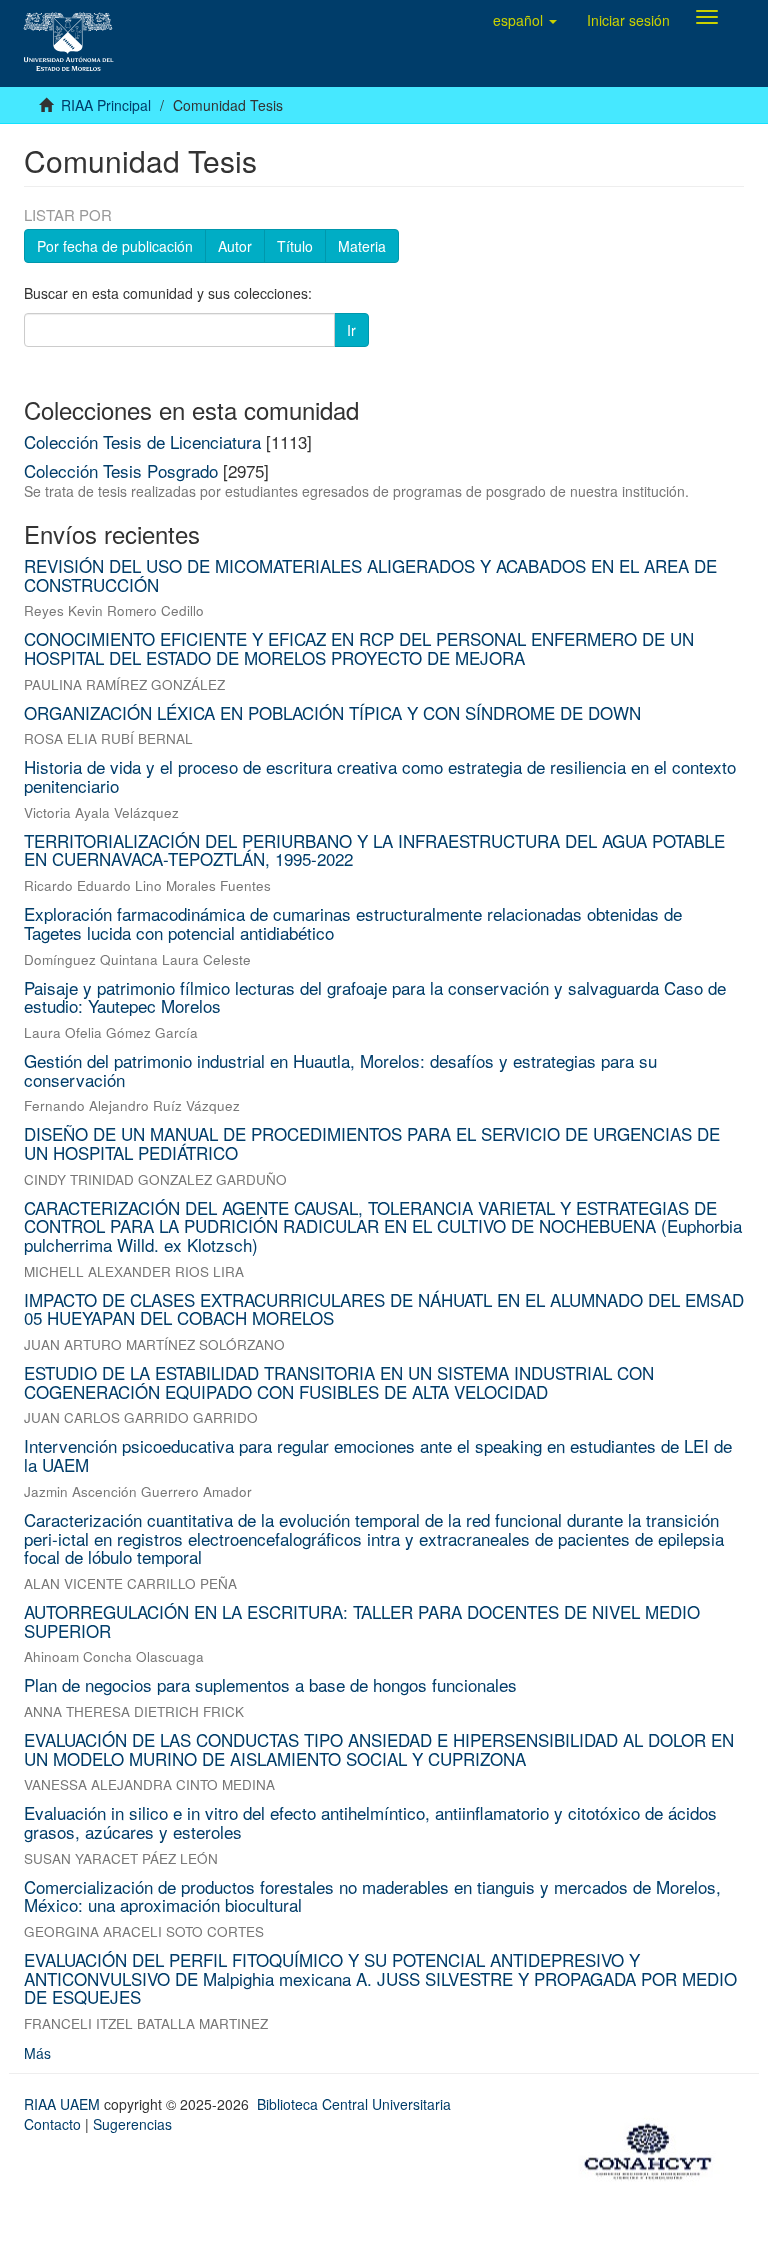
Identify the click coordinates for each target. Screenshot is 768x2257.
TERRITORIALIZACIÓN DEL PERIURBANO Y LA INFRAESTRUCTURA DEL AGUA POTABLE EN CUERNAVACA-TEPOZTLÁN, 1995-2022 (374, 850)
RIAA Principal (106, 105)
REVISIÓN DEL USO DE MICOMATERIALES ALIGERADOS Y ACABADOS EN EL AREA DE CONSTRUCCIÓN (370, 575)
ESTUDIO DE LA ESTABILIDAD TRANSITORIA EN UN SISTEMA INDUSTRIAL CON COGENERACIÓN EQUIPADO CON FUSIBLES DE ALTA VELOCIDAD (339, 1382)
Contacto (52, 2124)
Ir (351, 330)
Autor (235, 246)
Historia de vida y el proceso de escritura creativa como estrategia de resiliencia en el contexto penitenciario (380, 776)
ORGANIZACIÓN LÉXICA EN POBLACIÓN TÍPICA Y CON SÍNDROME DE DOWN (332, 712)
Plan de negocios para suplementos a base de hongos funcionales (270, 1684)
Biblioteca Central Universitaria (354, 2104)
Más (37, 2053)
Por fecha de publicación (115, 246)
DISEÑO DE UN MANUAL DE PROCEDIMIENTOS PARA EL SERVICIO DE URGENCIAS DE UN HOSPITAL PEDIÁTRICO (372, 1143)
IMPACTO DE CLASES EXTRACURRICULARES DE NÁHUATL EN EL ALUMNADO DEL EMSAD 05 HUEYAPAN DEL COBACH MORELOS (384, 1309)
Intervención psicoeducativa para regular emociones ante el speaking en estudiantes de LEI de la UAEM (378, 1455)
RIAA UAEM (64, 2104)
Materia (362, 246)
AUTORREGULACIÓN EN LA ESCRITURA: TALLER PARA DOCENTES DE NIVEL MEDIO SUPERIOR (362, 1621)
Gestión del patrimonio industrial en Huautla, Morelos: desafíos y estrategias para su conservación (340, 1070)
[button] (525, 20)
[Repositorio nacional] (654, 2148)
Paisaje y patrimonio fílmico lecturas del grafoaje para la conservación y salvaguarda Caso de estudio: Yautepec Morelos (375, 997)
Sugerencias (132, 2124)
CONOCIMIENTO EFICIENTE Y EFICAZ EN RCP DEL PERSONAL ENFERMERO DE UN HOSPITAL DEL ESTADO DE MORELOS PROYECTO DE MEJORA (359, 648)
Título (295, 246)
